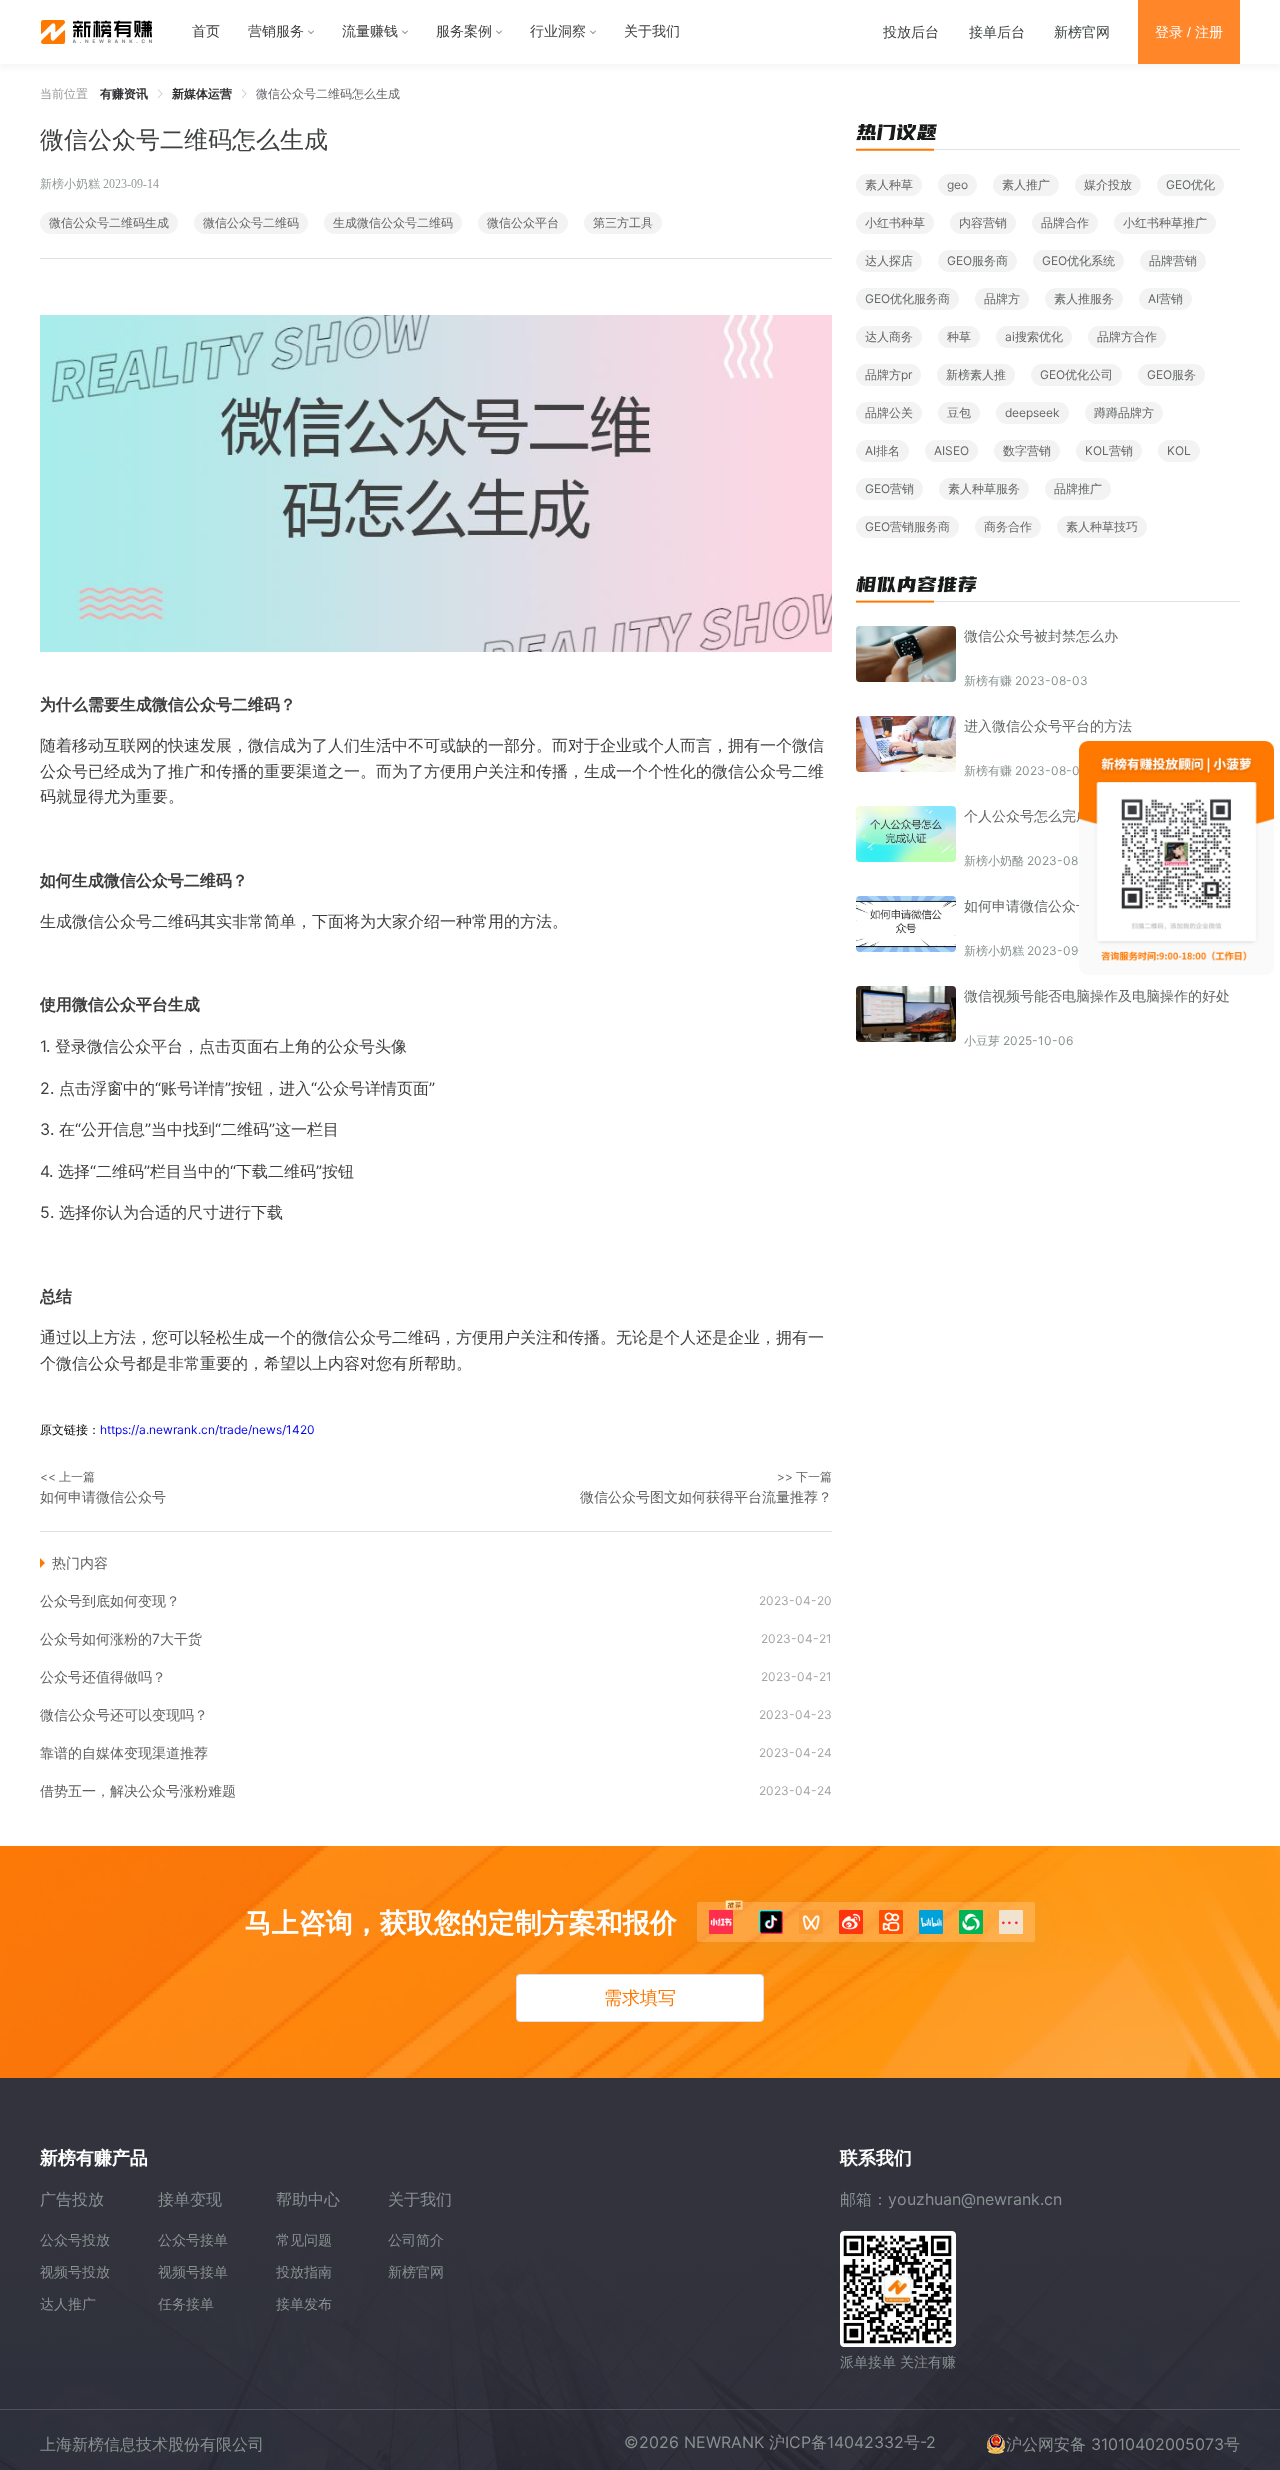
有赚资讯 (124, 93)
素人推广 (1026, 184)
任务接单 (186, 2303)
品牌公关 (889, 412)
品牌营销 (1173, 260)
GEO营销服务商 (907, 526)
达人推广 (68, 2303)
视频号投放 (75, 2271)
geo (957, 184)
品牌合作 (1065, 222)
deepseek (1032, 412)
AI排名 (882, 450)
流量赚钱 (370, 31)
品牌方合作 (1127, 336)
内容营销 (983, 222)
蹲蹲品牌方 (1124, 412)
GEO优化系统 (1078, 260)
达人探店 (889, 260)
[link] (124, 93)
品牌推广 (1078, 488)
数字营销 (1027, 450)
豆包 (959, 412)
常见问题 (304, 2239)
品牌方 (1002, 298)
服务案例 (464, 31)
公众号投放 (75, 2239)
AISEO (951, 450)
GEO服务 (1171, 374)
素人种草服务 (984, 488)
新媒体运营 (202, 93)
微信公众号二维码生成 (109, 222)
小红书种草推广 (1165, 222)
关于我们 (652, 31)
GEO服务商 (977, 260)
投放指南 (304, 2271)
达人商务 (889, 336)
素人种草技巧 (1102, 526)
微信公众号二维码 (251, 222)
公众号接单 (193, 2239)
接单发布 (304, 2303)
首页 (206, 31)
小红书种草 (895, 222)
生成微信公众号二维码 (393, 222)
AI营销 (1165, 298)
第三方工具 (623, 222)
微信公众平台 (523, 222)
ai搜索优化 (1034, 336)
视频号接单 (193, 2271)
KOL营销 (1109, 450)
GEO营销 (889, 488)
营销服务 (276, 31)
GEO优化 (1190, 184)
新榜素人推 (976, 374)
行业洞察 (558, 31)
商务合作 (1008, 526)
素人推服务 (1084, 298)
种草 (959, 336)
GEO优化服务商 (907, 298)
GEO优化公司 (1076, 374)
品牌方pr (888, 374)
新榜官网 (1082, 31)
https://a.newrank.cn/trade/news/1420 (207, 1429)
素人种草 (889, 184)
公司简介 (416, 2239)
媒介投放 (1108, 184)
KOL (1179, 450)
